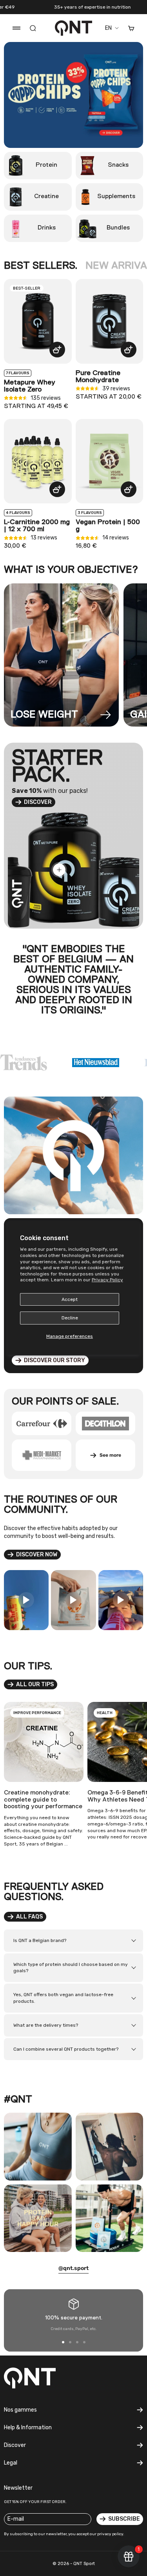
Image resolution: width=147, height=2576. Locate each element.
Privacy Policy (107, 1280)
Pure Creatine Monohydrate (98, 377)
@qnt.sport (73, 2268)
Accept (70, 1299)
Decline (70, 1318)
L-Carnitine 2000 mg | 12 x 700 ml (37, 526)
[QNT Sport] (37, 2378)
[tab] (41, 266)
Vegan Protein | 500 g (108, 526)
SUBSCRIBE (124, 2519)
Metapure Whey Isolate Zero (30, 386)
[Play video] (26, 1600)
